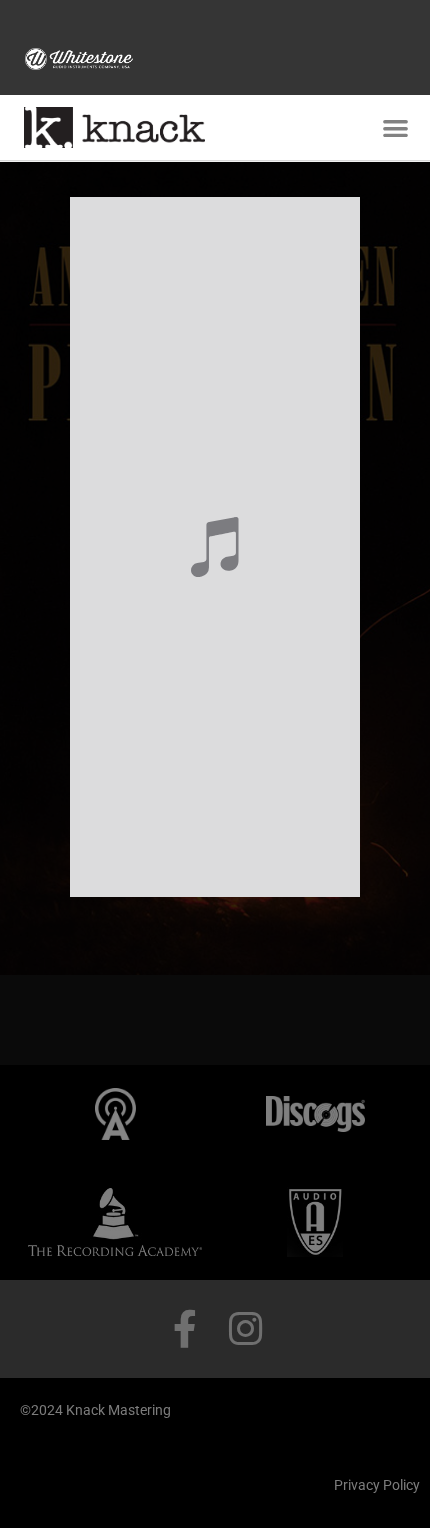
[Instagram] (245, 1329)
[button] (395, 128)
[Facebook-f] (185, 1329)
